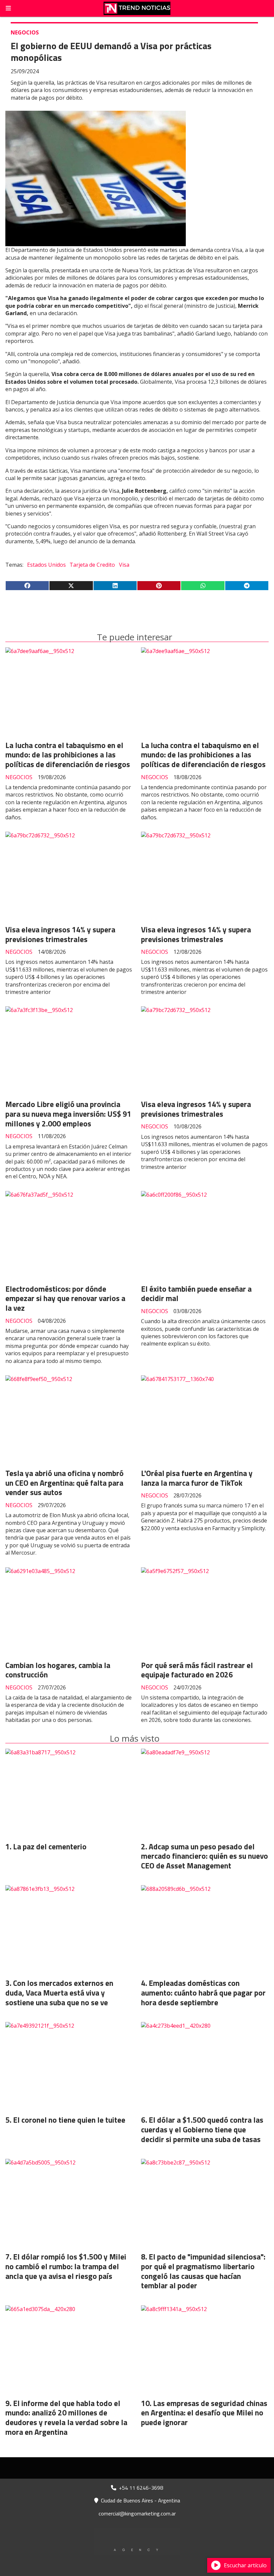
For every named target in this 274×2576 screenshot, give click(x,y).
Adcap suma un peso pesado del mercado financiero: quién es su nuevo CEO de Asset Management (204, 1856)
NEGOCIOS (25, 32)
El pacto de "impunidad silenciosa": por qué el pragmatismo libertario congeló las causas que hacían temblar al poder (203, 2271)
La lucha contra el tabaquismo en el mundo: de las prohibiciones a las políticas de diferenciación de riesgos (68, 755)
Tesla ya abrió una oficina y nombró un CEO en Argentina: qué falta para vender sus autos (64, 1483)
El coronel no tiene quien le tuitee (69, 2120)
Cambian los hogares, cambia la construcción (58, 1670)
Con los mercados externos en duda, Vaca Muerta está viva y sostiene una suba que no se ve (59, 1993)
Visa (124, 565)
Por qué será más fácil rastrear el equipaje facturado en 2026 (197, 1670)
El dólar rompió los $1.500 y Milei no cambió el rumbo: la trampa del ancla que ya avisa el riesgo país (66, 2266)
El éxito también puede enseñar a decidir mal (196, 1294)
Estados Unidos (46, 565)
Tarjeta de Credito (92, 565)
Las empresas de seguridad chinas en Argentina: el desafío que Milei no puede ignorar (204, 2413)
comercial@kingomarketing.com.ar (137, 2513)
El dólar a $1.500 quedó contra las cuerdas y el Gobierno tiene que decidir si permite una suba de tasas (202, 2130)
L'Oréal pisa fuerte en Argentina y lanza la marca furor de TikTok (197, 1478)
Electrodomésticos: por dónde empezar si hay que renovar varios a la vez (65, 1299)
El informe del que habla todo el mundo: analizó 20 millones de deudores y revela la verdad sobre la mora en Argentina (66, 2418)
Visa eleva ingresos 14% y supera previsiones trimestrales (60, 934)
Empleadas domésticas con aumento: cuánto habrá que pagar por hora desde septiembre (203, 1993)
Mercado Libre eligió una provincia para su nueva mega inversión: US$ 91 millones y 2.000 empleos (68, 1114)
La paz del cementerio (50, 1847)
